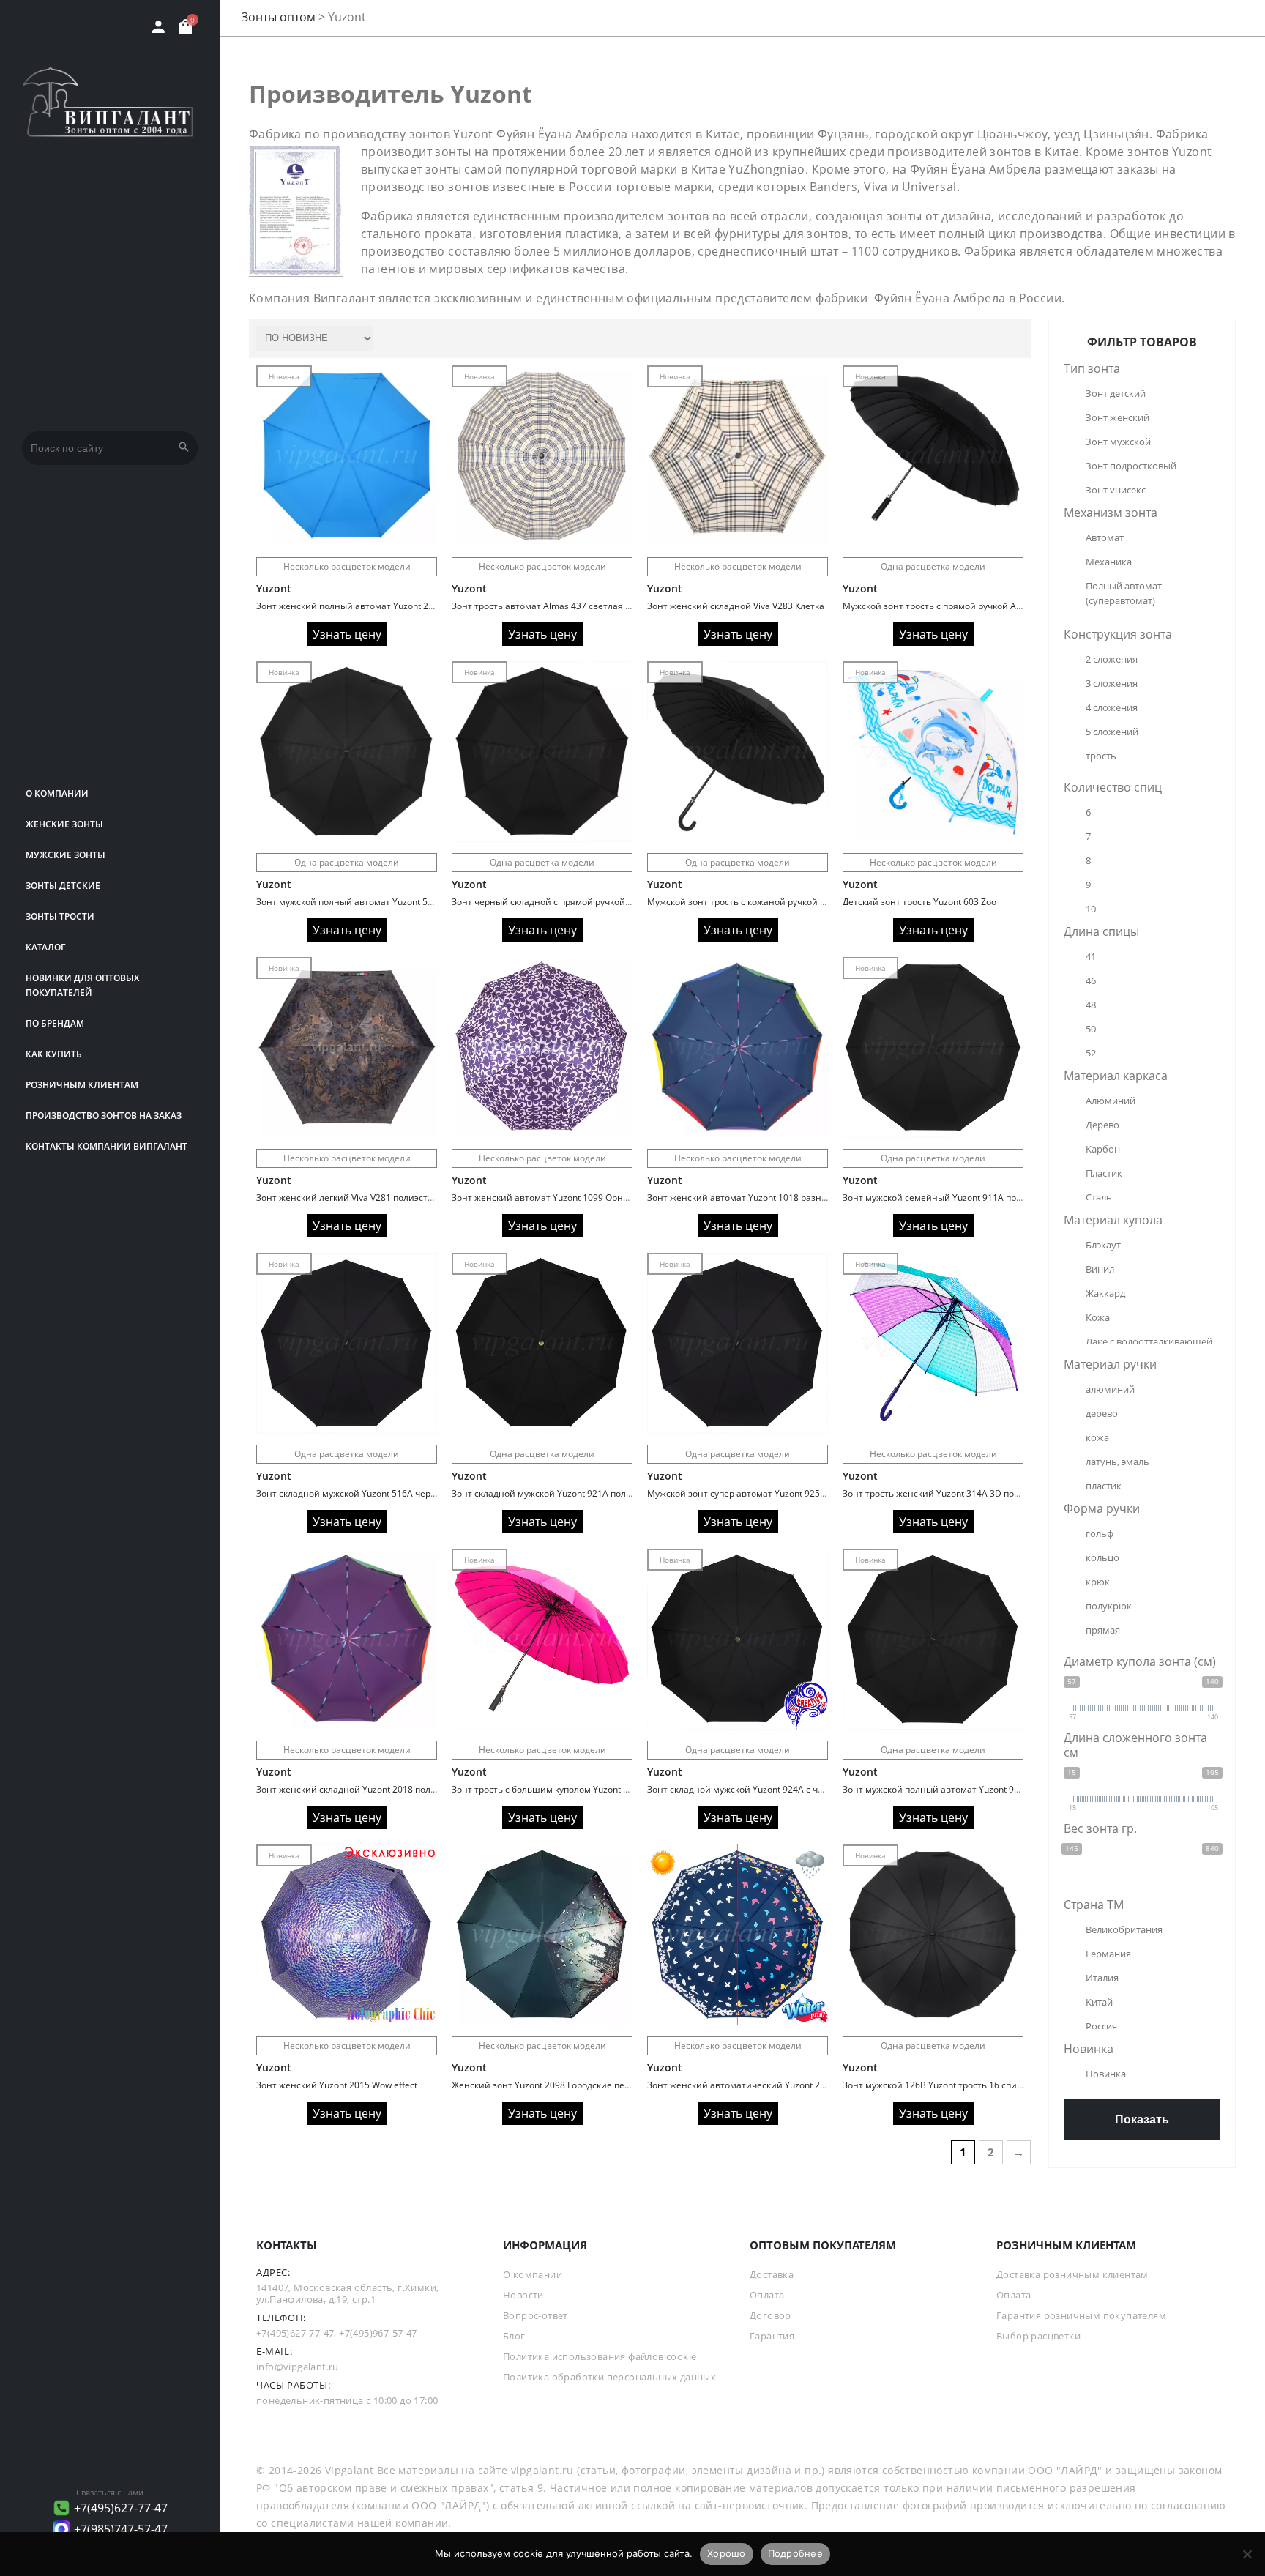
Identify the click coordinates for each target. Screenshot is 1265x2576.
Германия (1108, 1954)
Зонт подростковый (1131, 466)
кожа (1097, 1437)
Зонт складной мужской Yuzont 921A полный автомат (567, 1493)
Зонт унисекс (1116, 490)
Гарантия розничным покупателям (1081, 2315)
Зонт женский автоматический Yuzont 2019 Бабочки (760, 2085)
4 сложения (1112, 707)
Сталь (1099, 1197)
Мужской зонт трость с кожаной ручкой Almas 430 (755, 902)
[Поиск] (184, 448)
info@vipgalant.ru (298, 2367)
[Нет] (1247, 2554)
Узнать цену (347, 634)
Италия (1102, 1978)
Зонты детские (63, 886)
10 (1091, 909)
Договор (770, 2315)
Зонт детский (1116, 393)
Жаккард (1105, 1293)
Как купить (54, 1054)
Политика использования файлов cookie (600, 2356)
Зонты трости (60, 916)
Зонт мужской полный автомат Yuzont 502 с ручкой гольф (380, 902)
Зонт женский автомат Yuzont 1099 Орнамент (551, 1198)
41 (1091, 956)
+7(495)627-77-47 (121, 2508)
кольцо (1102, 1557)
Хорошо (727, 2553)
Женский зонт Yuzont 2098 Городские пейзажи (552, 2085)
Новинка (1106, 2074)
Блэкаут (1103, 1245)
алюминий (1110, 1389)
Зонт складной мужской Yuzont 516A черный (352, 1493)
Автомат (1105, 537)
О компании (57, 793)
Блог (514, 2336)
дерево (1102, 1413)
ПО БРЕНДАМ (55, 1023)
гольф (1100, 1533)
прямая (1103, 1630)
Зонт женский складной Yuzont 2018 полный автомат (372, 1789)
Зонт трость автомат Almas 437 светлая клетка (553, 606)
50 (1091, 1029)
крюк (1098, 1582)
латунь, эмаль (1117, 1462)
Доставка (772, 2274)
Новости (523, 2295)
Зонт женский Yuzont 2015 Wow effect (337, 2085)
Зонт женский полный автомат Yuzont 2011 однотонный (378, 606)
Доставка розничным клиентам (1072, 2274)
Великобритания (1124, 1929)
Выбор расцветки (1038, 2336)
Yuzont (274, 588)
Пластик (1104, 1173)
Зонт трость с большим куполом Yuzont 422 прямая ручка (575, 1789)
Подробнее (795, 2553)
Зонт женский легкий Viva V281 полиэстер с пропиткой (374, 1198)
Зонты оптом (279, 17)
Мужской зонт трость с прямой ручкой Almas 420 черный (966, 606)
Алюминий (1111, 1101)
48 (1091, 1005)
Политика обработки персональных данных (609, 2377)
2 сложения (1112, 659)
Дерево (1102, 1125)
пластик (1104, 1486)
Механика (1109, 562)
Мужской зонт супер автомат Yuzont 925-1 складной (759, 1493)
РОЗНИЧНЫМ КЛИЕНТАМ (82, 1085)
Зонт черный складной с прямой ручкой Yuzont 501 (562, 902)
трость (1101, 756)
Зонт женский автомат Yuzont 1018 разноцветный (756, 1198)
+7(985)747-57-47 (121, 2529)
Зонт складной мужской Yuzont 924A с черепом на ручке (768, 1789)
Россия (1101, 2026)
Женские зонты (64, 824)
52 (1091, 1053)
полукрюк (1109, 1606)
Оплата (767, 2295)
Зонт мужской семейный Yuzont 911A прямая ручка (954, 1198)
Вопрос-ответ (536, 2315)
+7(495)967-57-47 (378, 2333)
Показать (1142, 2119)
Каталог (45, 947)
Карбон (1103, 1149)
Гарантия (772, 2336)
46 (1091, 980)
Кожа (1098, 1317)
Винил (1100, 1269)
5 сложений (1112, 732)
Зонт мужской (1118, 442)
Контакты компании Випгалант (107, 1146)
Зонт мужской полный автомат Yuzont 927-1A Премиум (962, 1789)
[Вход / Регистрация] (158, 27)
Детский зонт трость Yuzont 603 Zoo (919, 902)
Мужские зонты (66, 855)
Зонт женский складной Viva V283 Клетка (736, 606)
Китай (1099, 2002)
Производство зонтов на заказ (104, 1116)
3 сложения (1112, 683)
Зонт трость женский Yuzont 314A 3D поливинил (948, 1493)
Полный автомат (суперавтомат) (1125, 593)
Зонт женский (1117, 417)
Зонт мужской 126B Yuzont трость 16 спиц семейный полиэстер (980, 2085)
